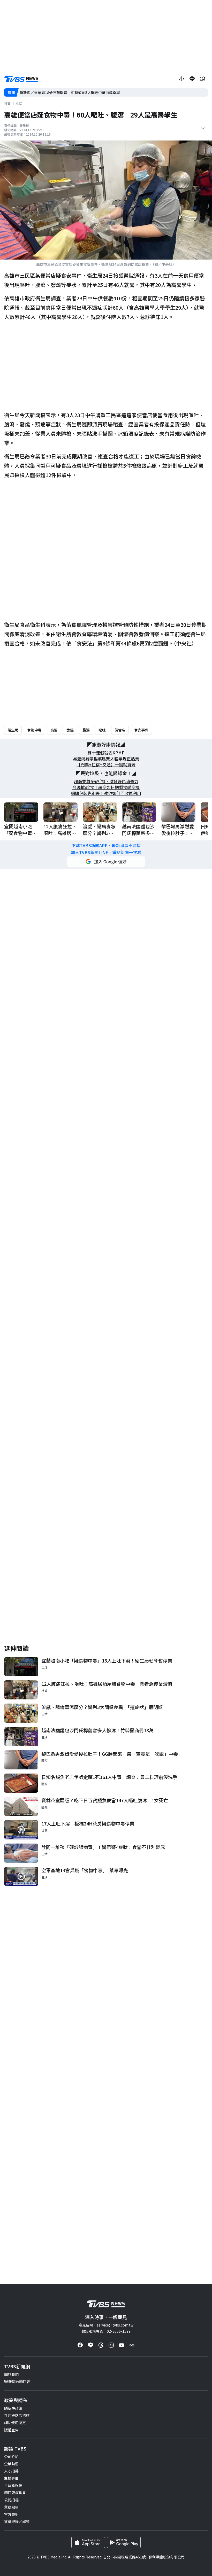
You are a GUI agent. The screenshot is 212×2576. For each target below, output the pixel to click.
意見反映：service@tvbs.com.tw (106, 2325)
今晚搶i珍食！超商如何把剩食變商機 (106, 787)
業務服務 (11, 2507)
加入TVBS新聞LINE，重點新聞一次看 (106, 852)
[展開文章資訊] (203, 128)
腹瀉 (86, 730)
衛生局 (13, 730)
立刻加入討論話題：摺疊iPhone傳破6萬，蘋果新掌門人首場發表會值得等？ (81, 92)
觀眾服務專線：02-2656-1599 (106, 2331)
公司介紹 (11, 2456)
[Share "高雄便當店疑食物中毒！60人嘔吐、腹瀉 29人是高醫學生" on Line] (192, 79)
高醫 (54, 730)
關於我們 (11, 2374)
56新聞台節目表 (17, 2382)
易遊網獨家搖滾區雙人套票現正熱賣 (106, 759)
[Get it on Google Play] (124, 2542)
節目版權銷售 (15, 2493)
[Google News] (132, 2345)
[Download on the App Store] (88, 2542)
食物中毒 (34, 730)
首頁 (7, 103)
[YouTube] (122, 2345)
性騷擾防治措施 (17, 2415)
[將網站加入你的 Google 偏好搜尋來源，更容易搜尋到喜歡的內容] (106, 862)
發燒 (70, 730)
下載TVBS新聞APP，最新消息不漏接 (106, 845)
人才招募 (11, 2471)
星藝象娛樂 (13, 2485)
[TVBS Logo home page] (21, 79)
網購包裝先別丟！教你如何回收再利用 (106, 793)
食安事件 (141, 730)
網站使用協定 (15, 2423)
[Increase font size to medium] (182, 79)
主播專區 (11, 2478)
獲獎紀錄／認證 (17, 2522)
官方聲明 (11, 2514)
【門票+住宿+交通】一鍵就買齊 (106, 765)
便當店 (120, 730)
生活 (19, 103)
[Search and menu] (202, 79)
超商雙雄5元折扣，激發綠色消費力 (106, 781)
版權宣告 (11, 2430)
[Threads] (101, 2345)
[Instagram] (111, 2345)
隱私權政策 (13, 2408)
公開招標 (11, 2500)
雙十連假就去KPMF (106, 753)
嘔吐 (102, 730)
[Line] (90, 2345)
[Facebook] (80, 2345)
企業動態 (11, 2464)
